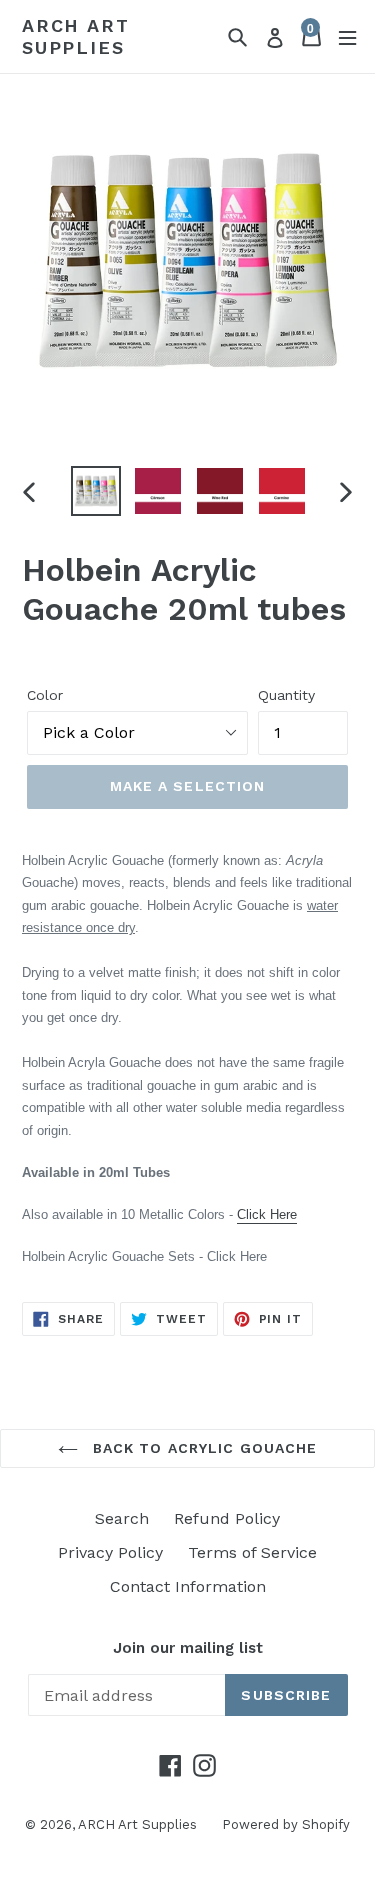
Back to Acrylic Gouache (203, 1448)
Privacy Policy (110, 1552)
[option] (96, 491)
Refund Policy (227, 1518)
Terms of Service (252, 1552)
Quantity (286, 695)
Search (122, 1518)
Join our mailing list (188, 1648)
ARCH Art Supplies (75, 36)
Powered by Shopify (286, 1824)
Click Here (267, 1214)
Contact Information (188, 1586)
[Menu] (347, 36)
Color (45, 695)
